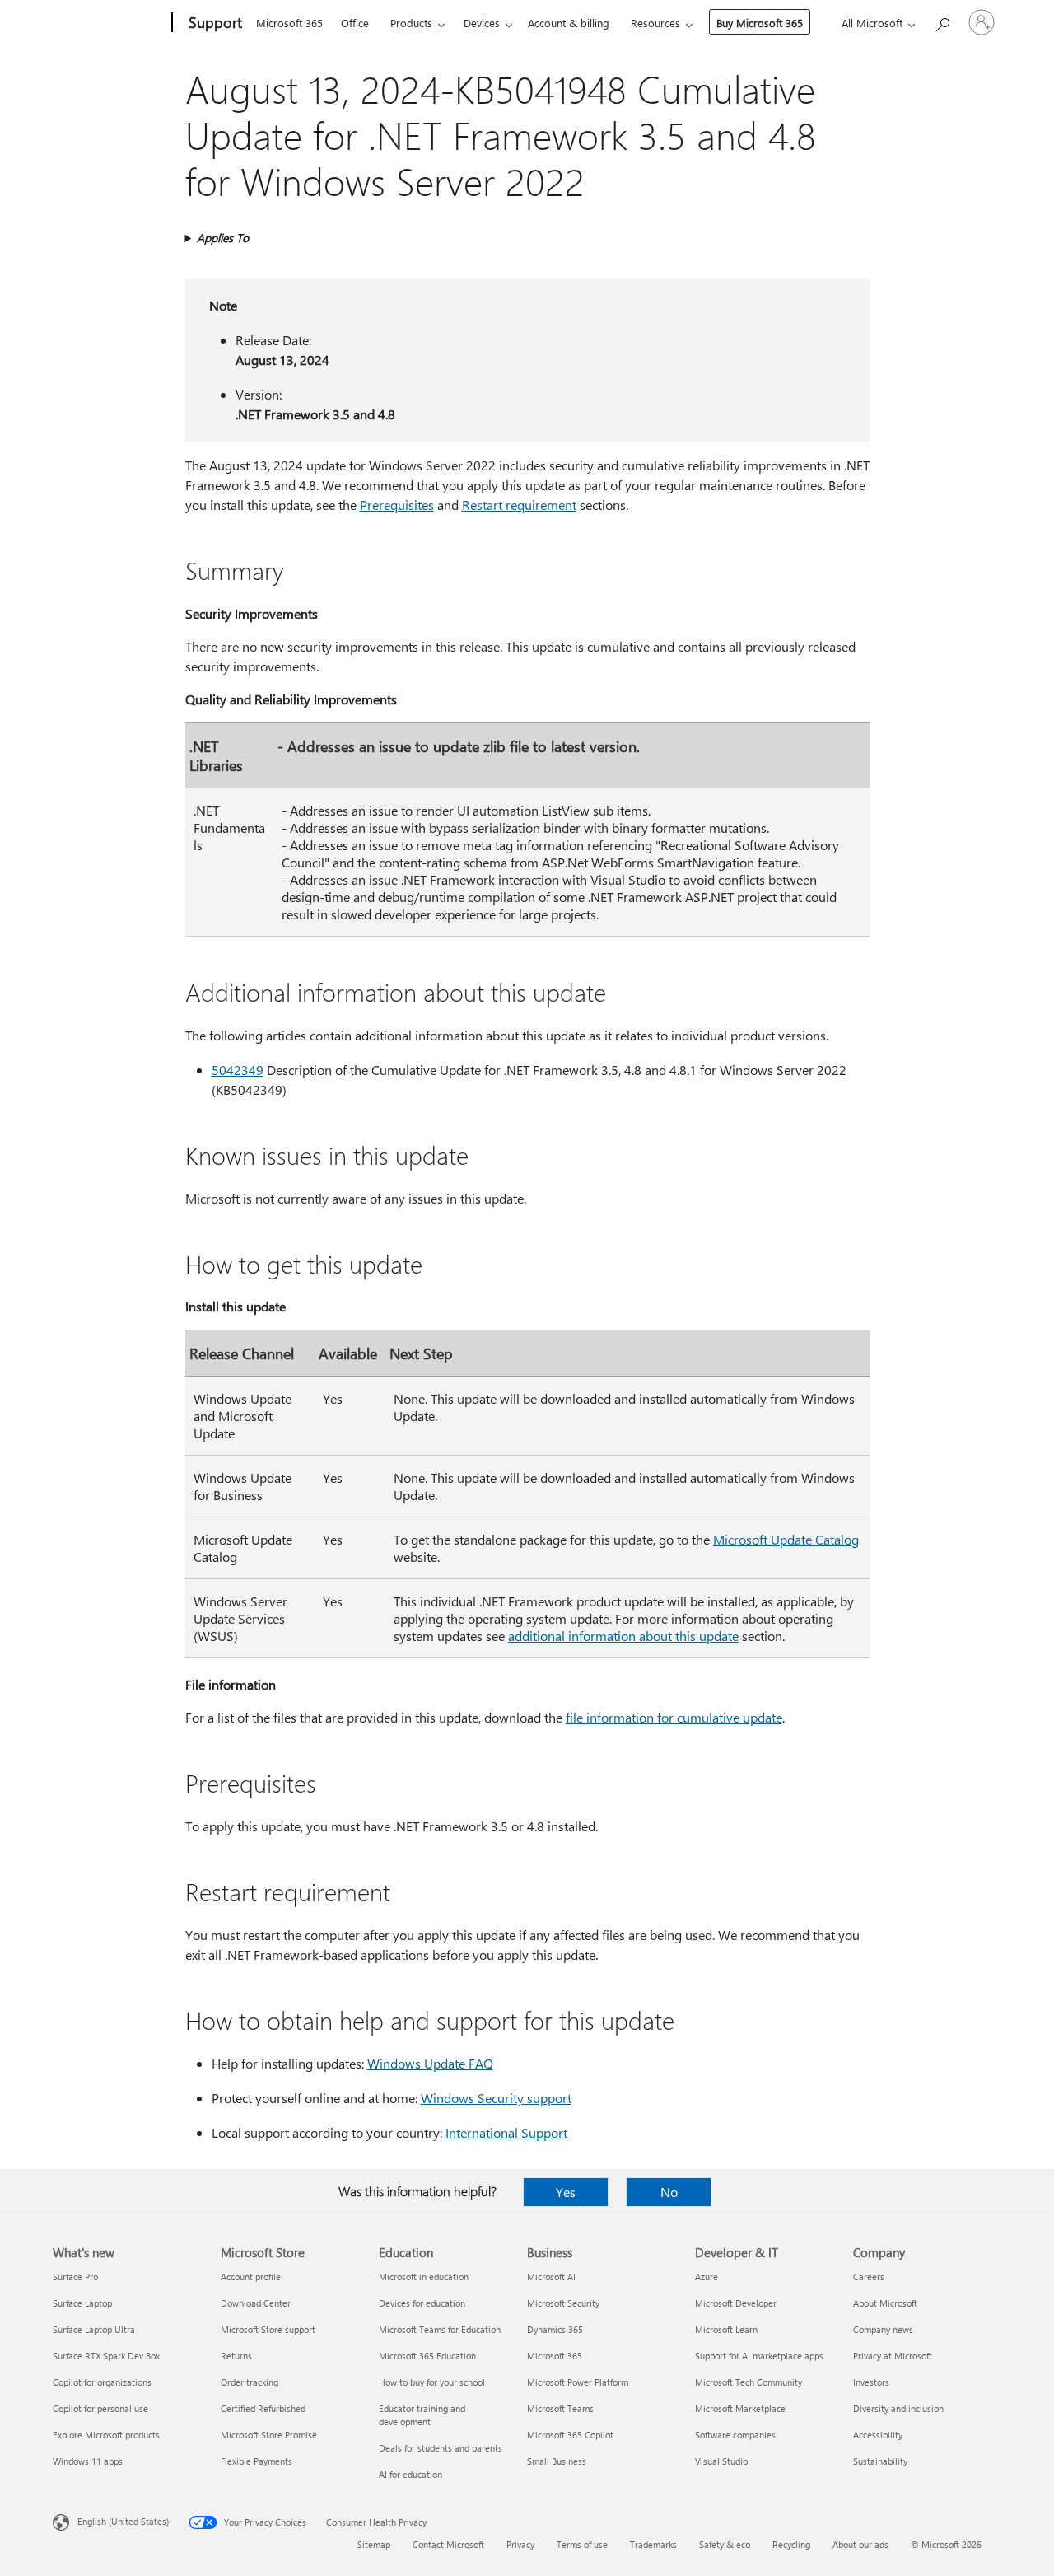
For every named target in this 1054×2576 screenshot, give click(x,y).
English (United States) (123, 2521)
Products (411, 23)
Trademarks (653, 2544)
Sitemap (374, 2544)
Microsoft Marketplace (740, 2408)
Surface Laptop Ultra (94, 2329)
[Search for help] (942, 21)
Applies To (223, 238)
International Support (506, 2132)
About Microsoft (885, 2303)
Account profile (251, 2277)
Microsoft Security (563, 2303)
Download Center (256, 2303)
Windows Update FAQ (430, 2063)
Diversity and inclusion (898, 2408)
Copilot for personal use (100, 2408)
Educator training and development (422, 2415)
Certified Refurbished (263, 2408)
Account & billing (569, 23)
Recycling (791, 2544)
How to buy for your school (432, 2382)
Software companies (735, 2435)
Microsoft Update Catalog (786, 1539)
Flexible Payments (257, 2461)
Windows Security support (496, 2098)
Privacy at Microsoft (893, 2356)
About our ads (860, 2544)
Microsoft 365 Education (427, 2356)
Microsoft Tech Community (749, 2382)
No (669, 2192)
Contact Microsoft (448, 2544)
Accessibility (878, 2435)
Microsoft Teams (560, 2408)
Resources (655, 23)
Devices (482, 23)
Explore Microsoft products (106, 2435)
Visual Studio (721, 2461)
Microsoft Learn (726, 2329)
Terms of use (582, 2544)
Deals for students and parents (441, 2448)
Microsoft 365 (289, 23)
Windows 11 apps (88, 2461)
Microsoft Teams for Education (440, 2329)
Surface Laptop (82, 2303)
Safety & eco (725, 2544)
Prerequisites (397, 505)
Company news (883, 2329)
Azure (707, 2277)
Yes (566, 2192)
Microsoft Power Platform (578, 2382)
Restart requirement (519, 505)
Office (355, 23)
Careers (869, 2277)
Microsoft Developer (736, 2303)
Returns (236, 2356)
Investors (871, 2382)
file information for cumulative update (674, 1717)
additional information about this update (623, 1636)
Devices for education (422, 2303)
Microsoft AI (551, 2277)
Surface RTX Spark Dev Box (106, 2356)
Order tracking (250, 2382)
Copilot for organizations (102, 2382)
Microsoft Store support (268, 2329)
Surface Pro (75, 2277)
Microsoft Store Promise (269, 2435)
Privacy (520, 2544)
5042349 (238, 1070)
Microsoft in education (424, 2277)
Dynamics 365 (555, 2329)
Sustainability (880, 2461)
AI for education (410, 2474)
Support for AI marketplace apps (759, 2356)
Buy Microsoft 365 (760, 23)
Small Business (557, 2461)
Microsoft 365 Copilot (570, 2435)
